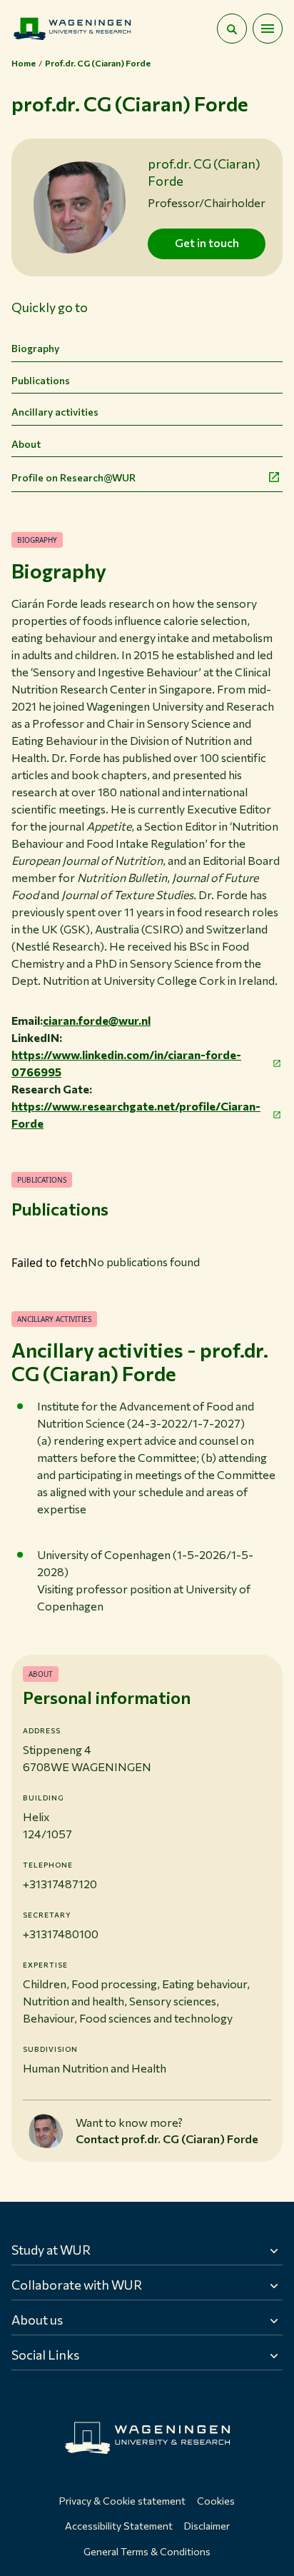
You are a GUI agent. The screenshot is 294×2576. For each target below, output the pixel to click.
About (26, 444)
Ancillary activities (55, 412)
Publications (41, 380)
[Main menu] (268, 29)
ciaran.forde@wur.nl (97, 1020)
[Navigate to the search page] (232, 29)
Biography (35, 348)
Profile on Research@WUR (73, 477)
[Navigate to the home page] (72, 29)
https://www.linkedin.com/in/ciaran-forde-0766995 (126, 1063)
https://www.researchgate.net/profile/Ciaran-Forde (136, 1114)
